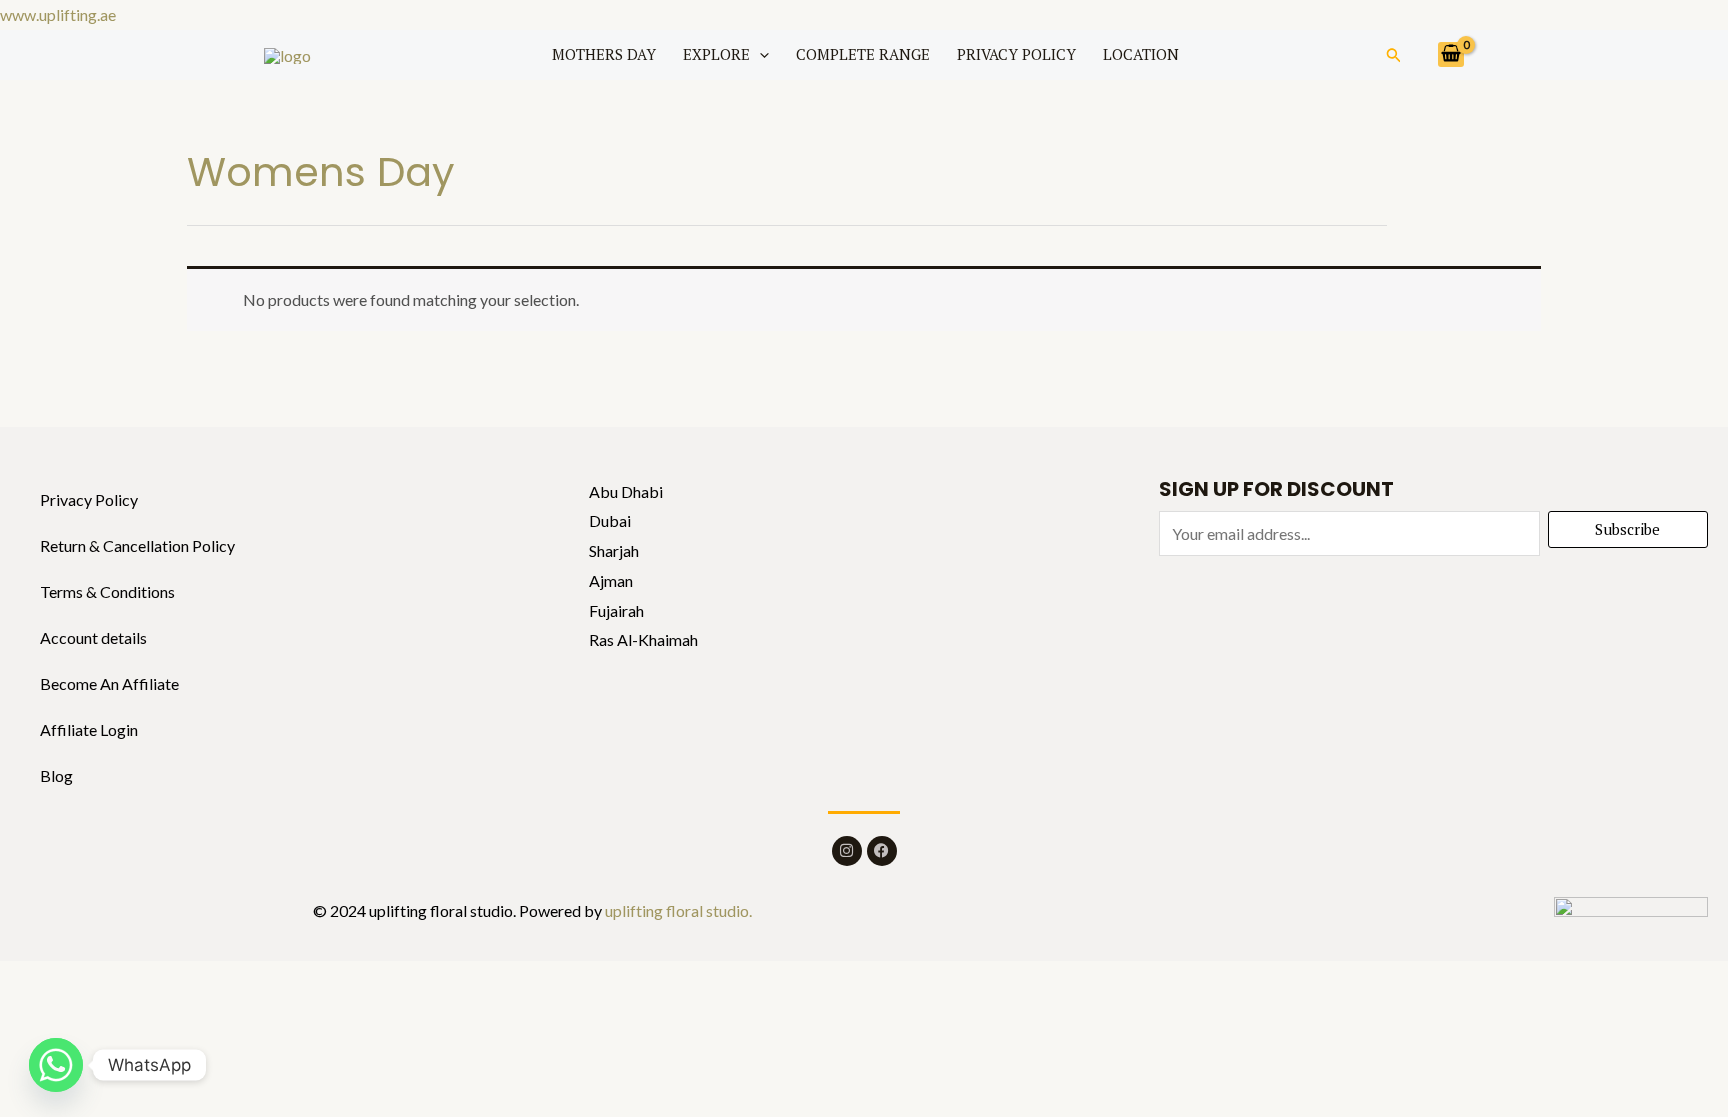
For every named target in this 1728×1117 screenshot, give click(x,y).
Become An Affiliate (109, 683)
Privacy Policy (89, 499)
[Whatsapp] (56, 1065)
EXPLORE (716, 54)
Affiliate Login (89, 729)
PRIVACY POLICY (1016, 54)
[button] (759, 54)
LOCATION (1141, 54)
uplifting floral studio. (677, 910)
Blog (56, 775)
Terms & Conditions (107, 591)
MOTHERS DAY (604, 54)
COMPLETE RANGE (863, 54)
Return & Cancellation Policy (137, 545)
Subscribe (1627, 529)
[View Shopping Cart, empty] (1451, 54)
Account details (93, 637)
